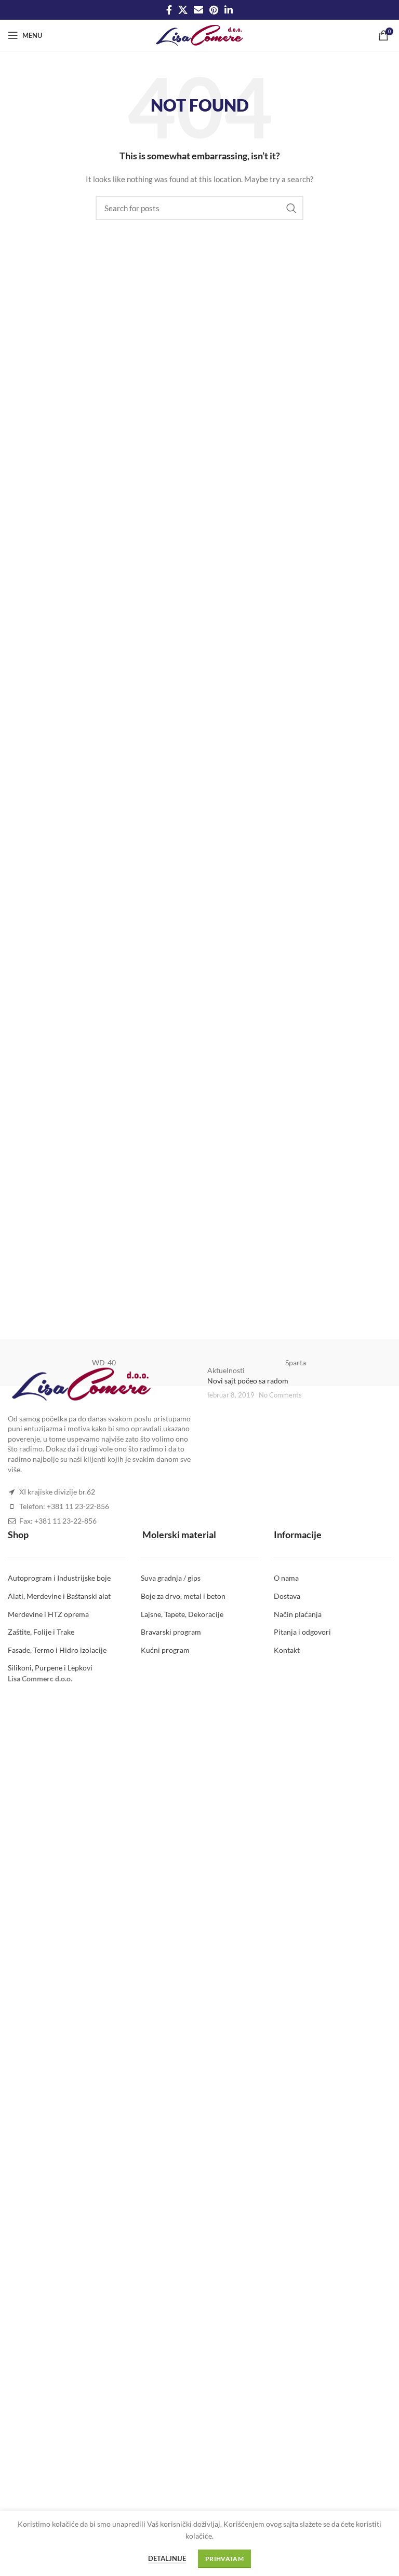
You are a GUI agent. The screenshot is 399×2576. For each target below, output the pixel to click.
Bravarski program (171, 1632)
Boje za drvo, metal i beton (183, 1596)
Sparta (296, 1362)
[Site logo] (200, 35)
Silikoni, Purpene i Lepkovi (50, 1668)
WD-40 (104, 1362)
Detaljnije (167, 2558)
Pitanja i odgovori (302, 1632)
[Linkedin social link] (229, 10)
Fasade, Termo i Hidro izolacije (57, 1650)
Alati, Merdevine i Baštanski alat (59, 1596)
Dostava (287, 1596)
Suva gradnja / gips (171, 1578)
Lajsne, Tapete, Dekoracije (182, 1614)
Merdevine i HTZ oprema (48, 1614)
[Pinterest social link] (214, 10)
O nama (286, 1578)
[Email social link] (198, 10)
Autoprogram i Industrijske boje (59, 1578)
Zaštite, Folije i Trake (41, 1632)
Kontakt (287, 1650)
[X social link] (183, 10)
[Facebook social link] (169, 10)
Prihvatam (224, 2559)
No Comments (280, 1395)
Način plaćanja (298, 1614)
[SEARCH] (291, 208)
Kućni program (165, 1650)
